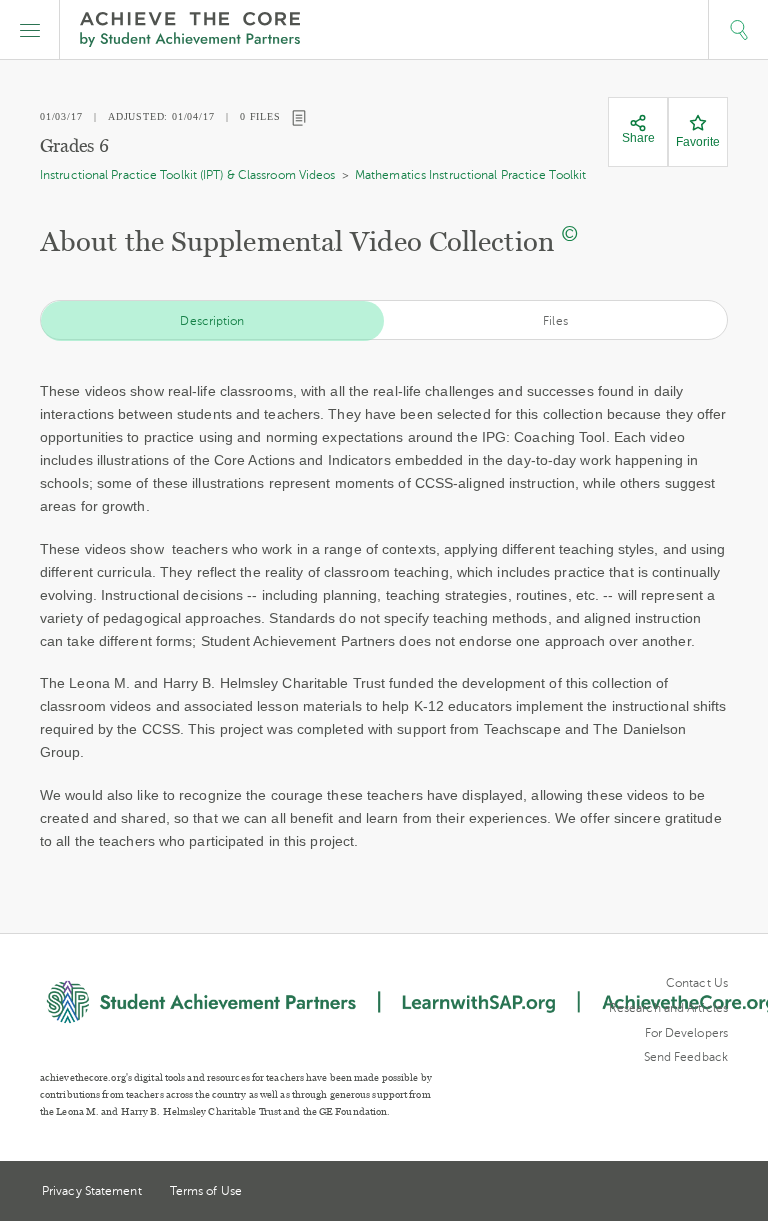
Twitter (647, 1192)
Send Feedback (686, 1057)
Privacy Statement (92, 1191)
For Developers (686, 1033)
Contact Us (697, 983)
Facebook (720, 1193)
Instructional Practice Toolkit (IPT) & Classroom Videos (188, 175)
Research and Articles (668, 1008)
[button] (30, 30)
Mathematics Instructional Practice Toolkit (470, 175)
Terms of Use (206, 1191)
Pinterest (684, 1193)
